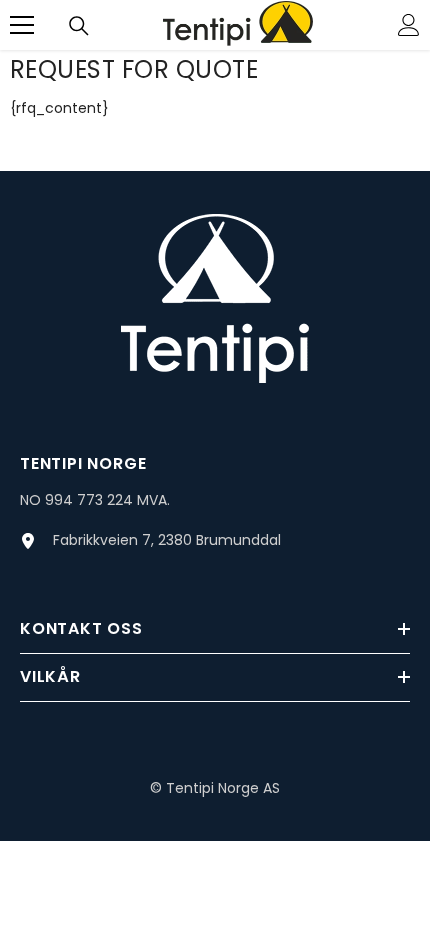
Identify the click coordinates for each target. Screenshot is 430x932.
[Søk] (79, 26)
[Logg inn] (409, 25)
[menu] (22, 25)
